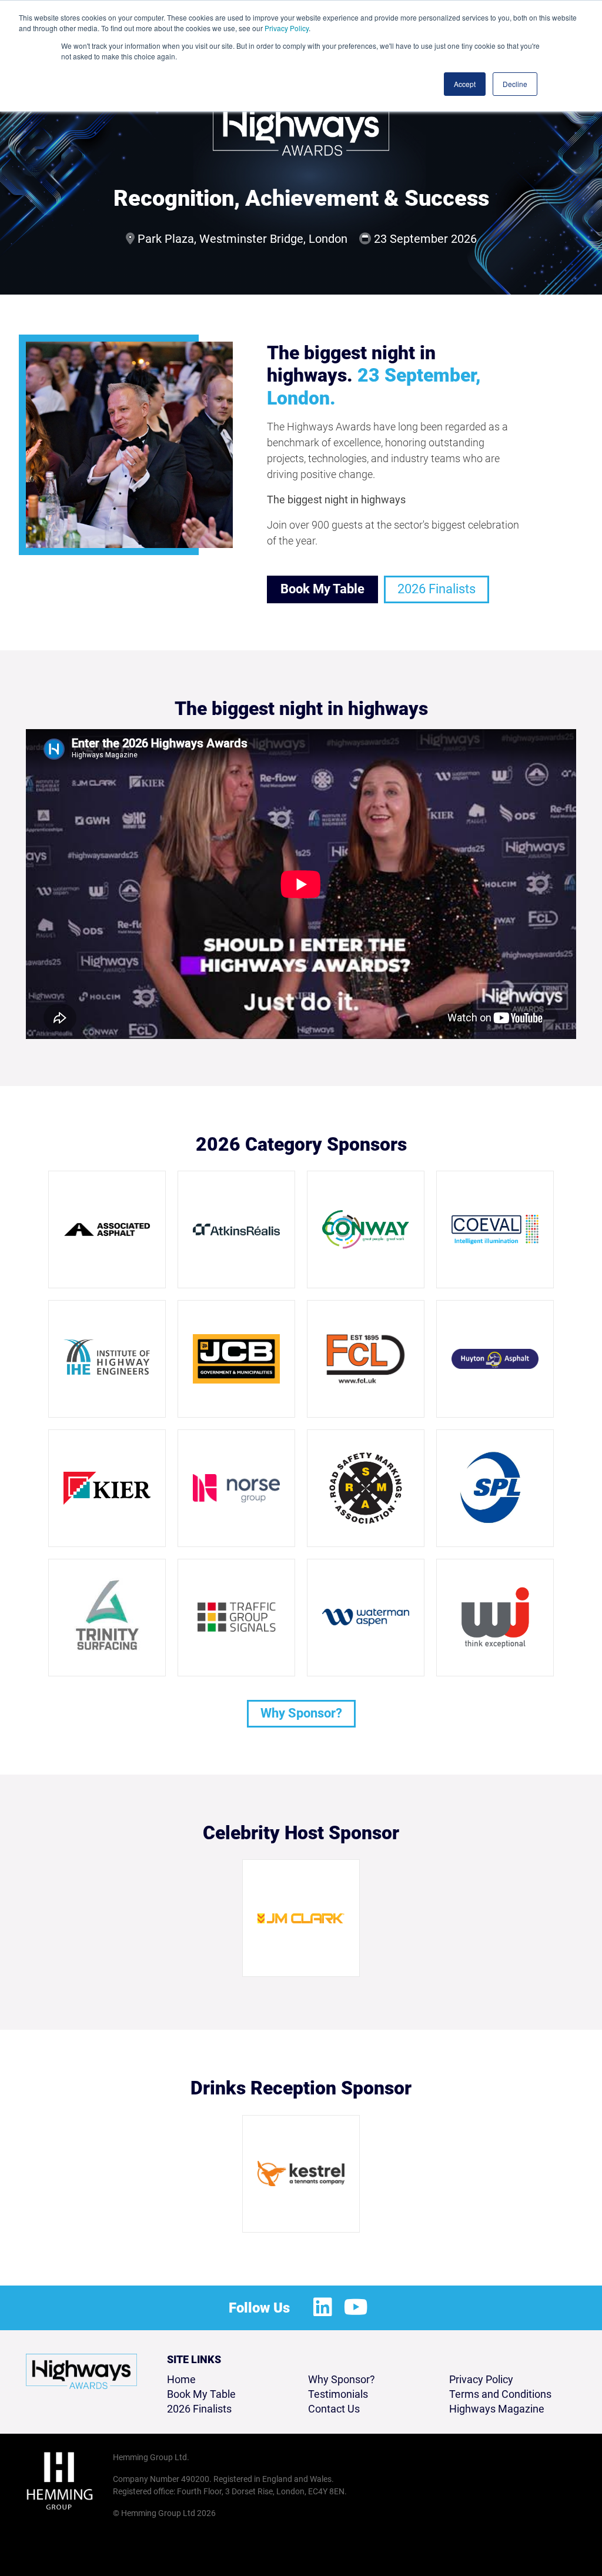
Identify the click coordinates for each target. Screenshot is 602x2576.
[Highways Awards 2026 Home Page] (81, 2371)
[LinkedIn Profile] (323, 2308)
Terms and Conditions (500, 2394)
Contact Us (334, 2409)
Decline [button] (515, 84)
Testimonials (338, 2394)
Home (181, 2379)
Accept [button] (465, 84)
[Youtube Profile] (356, 2308)
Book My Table (322, 589)
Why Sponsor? (301, 1713)
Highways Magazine (497, 2409)
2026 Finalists (437, 589)
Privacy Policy (287, 28)
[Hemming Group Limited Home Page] (66, 2481)
